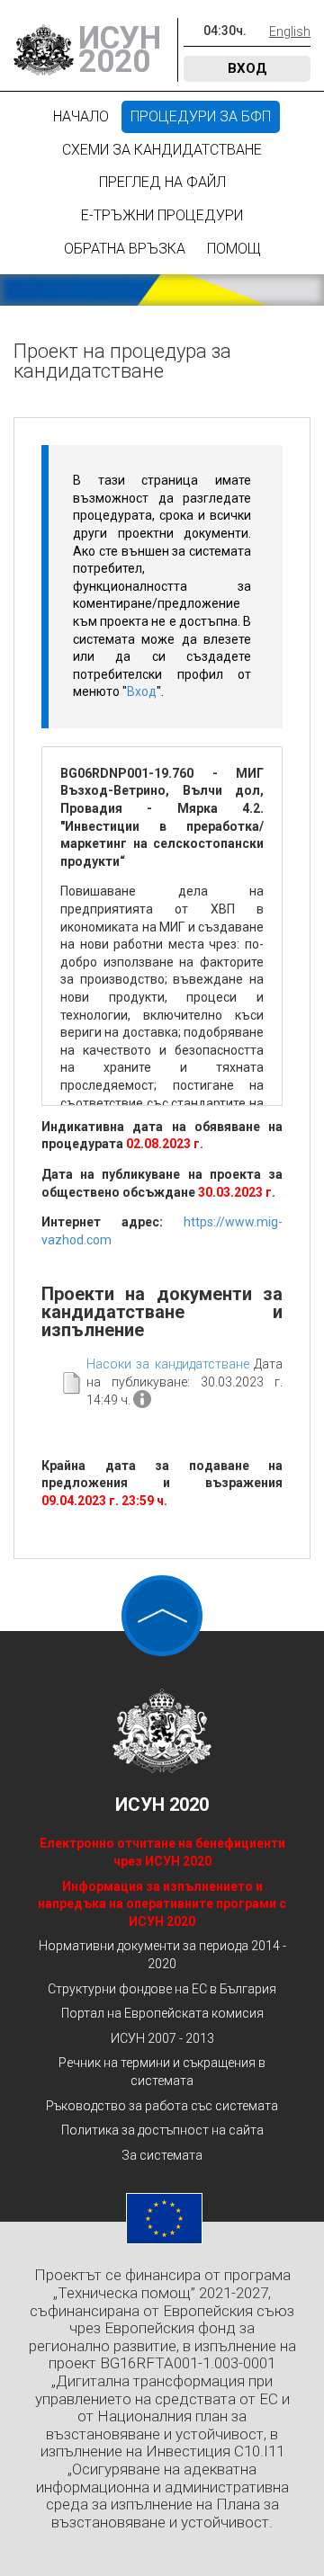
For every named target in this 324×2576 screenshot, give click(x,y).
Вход (247, 68)
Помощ (234, 249)
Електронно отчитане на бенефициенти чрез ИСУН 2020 (162, 1852)
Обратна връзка (125, 249)
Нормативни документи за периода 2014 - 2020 (162, 1955)
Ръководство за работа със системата (162, 2106)
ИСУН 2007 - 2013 (162, 2038)
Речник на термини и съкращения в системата (162, 2072)
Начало (81, 116)
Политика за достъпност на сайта (162, 2130)
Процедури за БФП (201, 116)
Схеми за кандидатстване (162, 150)
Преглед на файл (162, 182)
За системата (162, 2155)
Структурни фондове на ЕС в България (162, 1989)
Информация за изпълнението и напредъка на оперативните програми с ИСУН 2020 (162, 1904)
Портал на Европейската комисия (162, 2013)
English (290, 31)
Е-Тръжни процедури (162, 215)
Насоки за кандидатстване (168, 1364)
